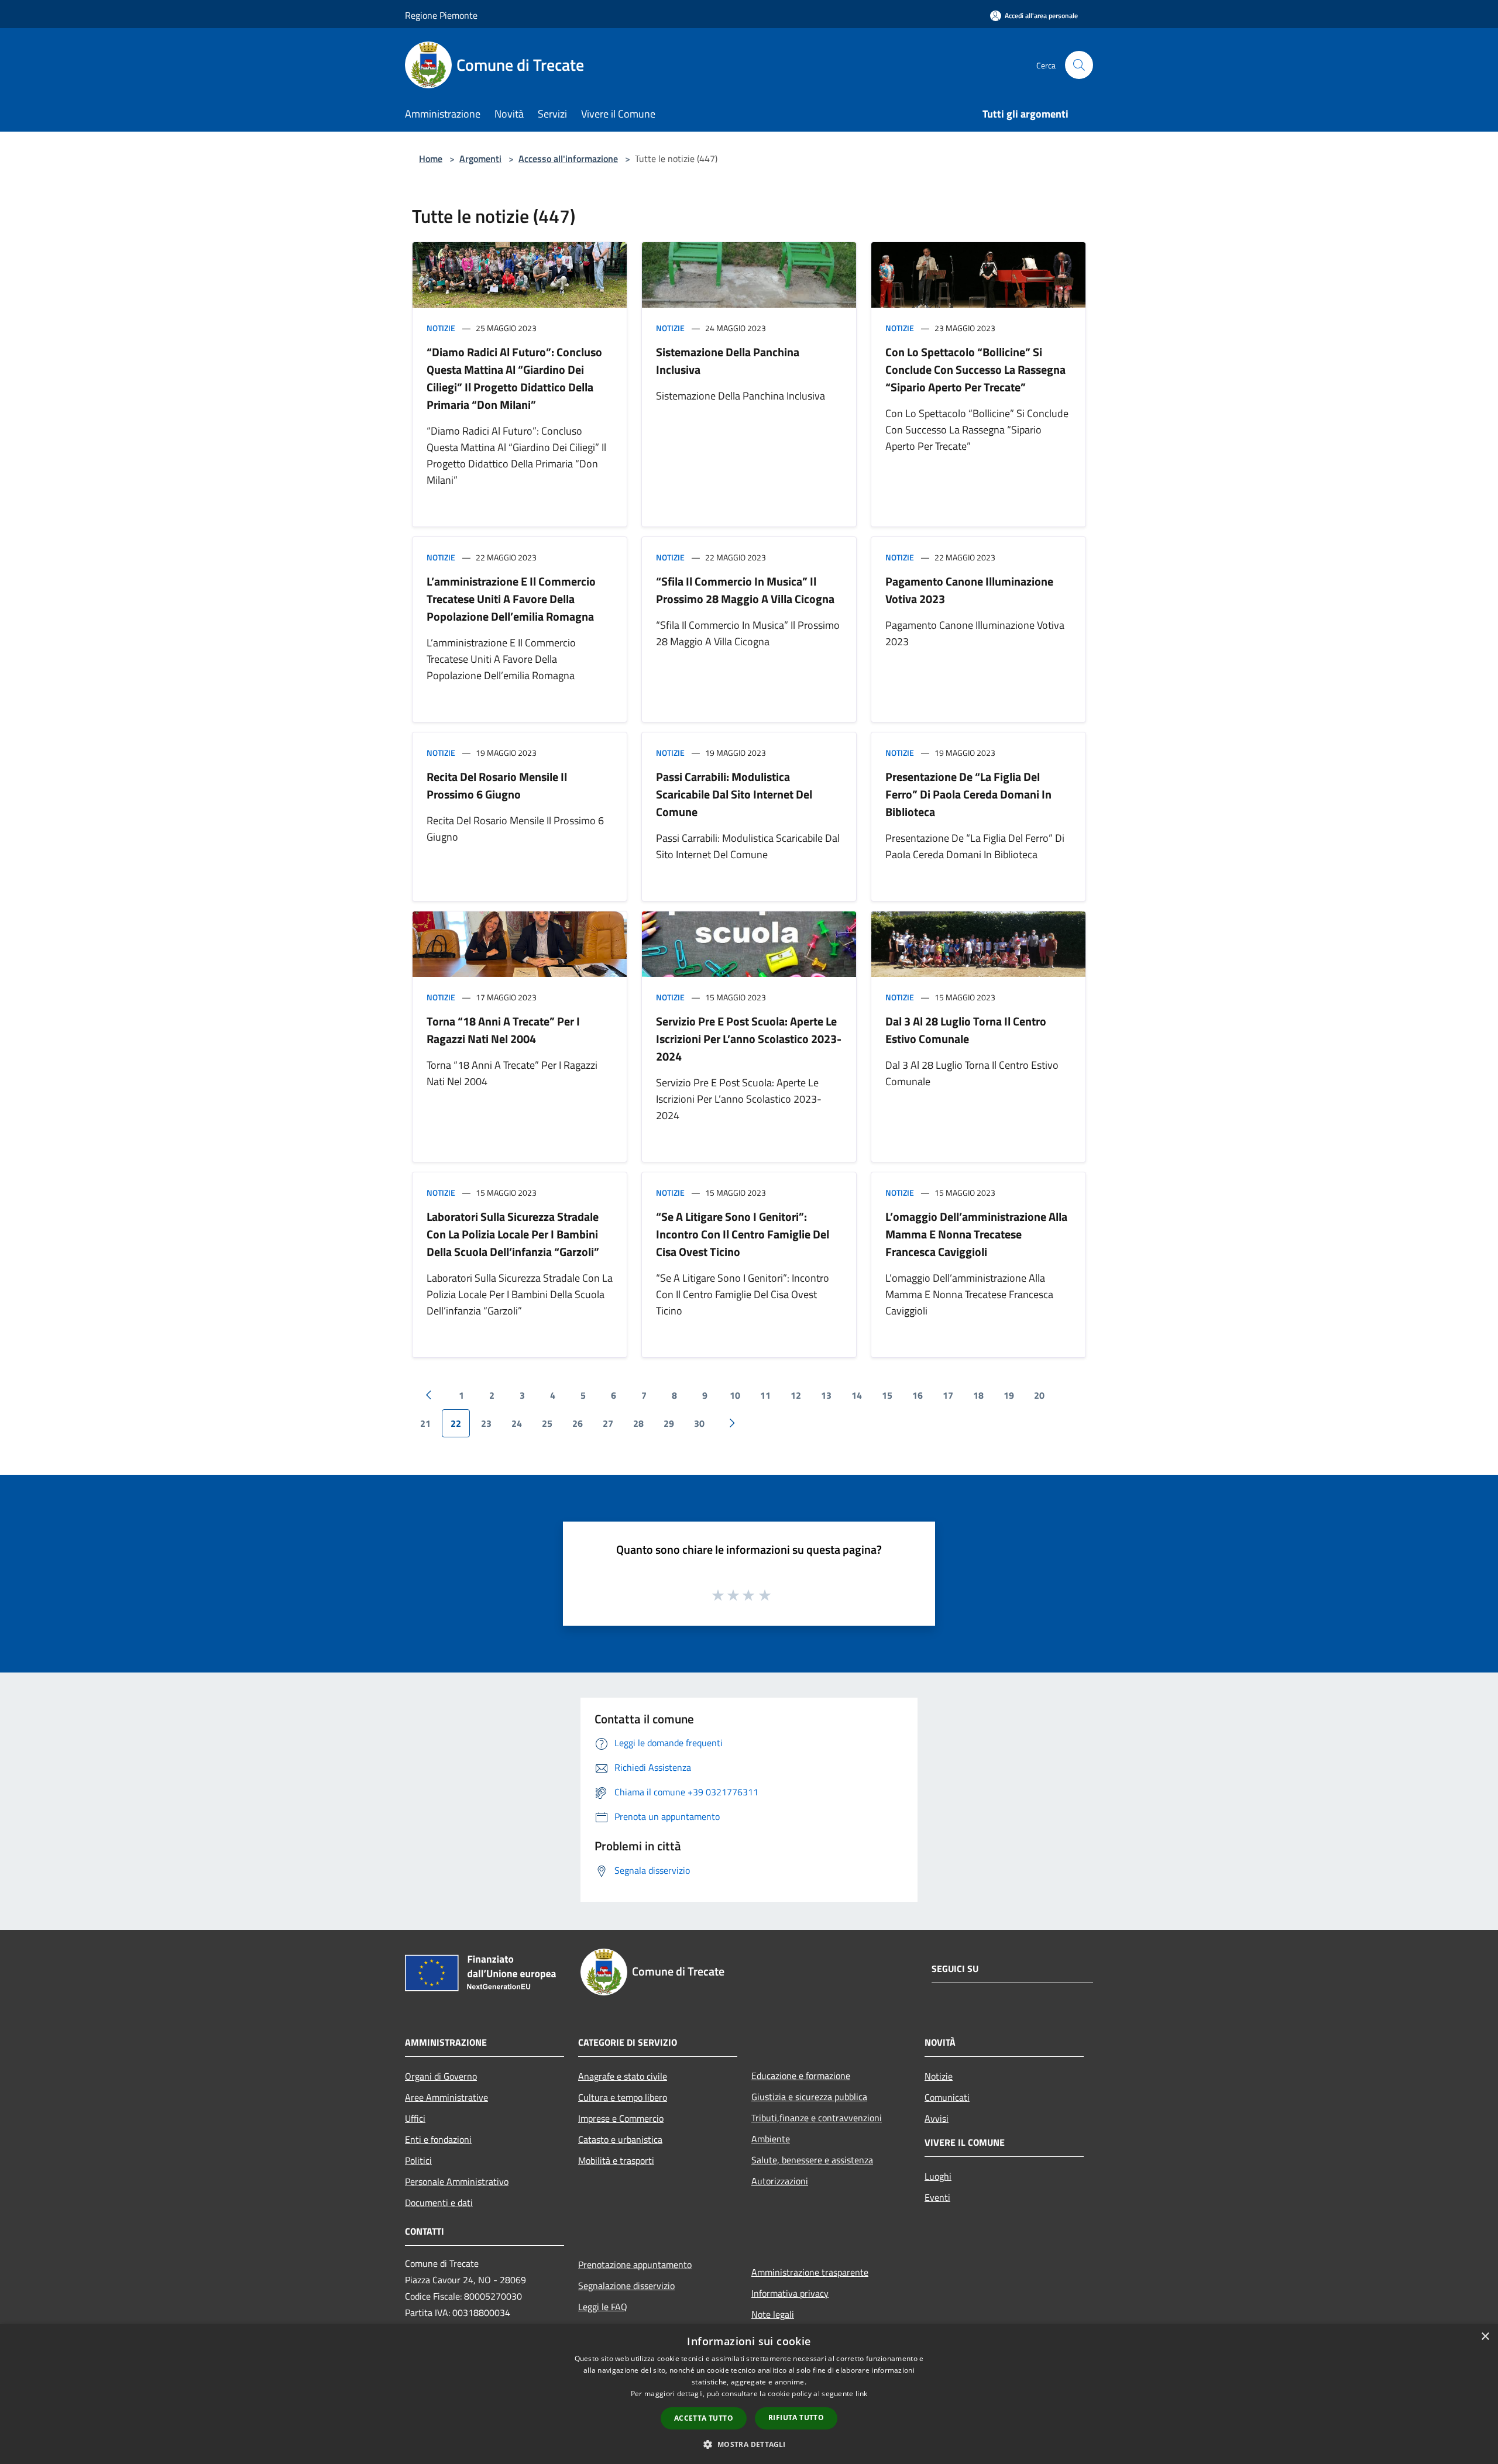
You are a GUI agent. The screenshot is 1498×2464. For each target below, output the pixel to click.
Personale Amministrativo (457, 2181)
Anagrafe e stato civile (623, 2076)
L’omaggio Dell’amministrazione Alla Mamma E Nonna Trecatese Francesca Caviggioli (976, 1234)
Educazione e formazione (801, 2076)
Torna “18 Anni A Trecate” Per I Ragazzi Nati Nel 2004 (503, 1030)
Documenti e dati (439, 2203)
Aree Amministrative (446, 2097)
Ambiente (771, 2139)
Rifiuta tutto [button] (796, 2417)
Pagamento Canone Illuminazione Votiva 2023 (969, 590)
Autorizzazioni (780, 2181)
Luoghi (938, 2176)
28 (638, 1423)
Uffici (415, 2118)
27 (608, 1423)
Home (431, 159)
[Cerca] (1079, 65)
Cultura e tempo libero (623, 2097)
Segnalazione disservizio (626, 2286)
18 (978, 1395)
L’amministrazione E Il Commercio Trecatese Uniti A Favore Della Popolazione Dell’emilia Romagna (511, 599)
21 (425, 1423)
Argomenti (480, 159)
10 (735, 1395)
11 (765, 1395)
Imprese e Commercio (621, 2118)
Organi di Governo (441, 2076)
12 (796, 1395)
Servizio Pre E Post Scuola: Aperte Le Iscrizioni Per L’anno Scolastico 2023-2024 (749, 1039)
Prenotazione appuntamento (635, 2265)
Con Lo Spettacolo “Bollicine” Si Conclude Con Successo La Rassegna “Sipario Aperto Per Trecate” (975, 369)
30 (699, 1423)
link (861, 2394)
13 (826, 1395)
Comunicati (947, 2097)
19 (1009, 1395)
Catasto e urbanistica (620, 2139)
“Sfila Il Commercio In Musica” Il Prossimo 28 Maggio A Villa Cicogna (745, 590)
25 (547, 1423)
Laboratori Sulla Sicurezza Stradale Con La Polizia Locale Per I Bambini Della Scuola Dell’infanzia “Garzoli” (513, 1234)
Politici (418, 2160)
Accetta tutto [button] (704, 2418)
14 (857, 1395)
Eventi (937, 2197)
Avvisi (937, 2118)
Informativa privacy (790, 2293)
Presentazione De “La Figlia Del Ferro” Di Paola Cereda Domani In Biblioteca (968, 794)
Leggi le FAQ (603, 2307)
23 (486, 1423)
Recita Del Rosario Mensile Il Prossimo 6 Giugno (497, 785)
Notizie (441, 328)
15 (887, 1395)
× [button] (1485, 2337)
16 (918, 1395)
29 (669, 1423)
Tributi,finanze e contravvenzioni (817, 2118)
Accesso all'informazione (568, 159)
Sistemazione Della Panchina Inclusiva (728, 361)
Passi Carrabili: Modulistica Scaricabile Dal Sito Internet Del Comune (734, 794)
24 (517, 1423)
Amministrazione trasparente (810, 2272)
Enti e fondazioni (438, 2139)
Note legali (773, 2314)
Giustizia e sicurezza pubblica (809, 2097)
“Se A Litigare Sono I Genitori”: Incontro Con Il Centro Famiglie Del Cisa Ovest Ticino (743, 1234)
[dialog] (749, 2394)
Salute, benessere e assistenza (812, 2160)
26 (578, 1423)
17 (948, 1395)
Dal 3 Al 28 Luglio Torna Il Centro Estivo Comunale (966, 1030)
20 (1039, 1395)
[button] (749, 2444)
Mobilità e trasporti (616, 2160)
